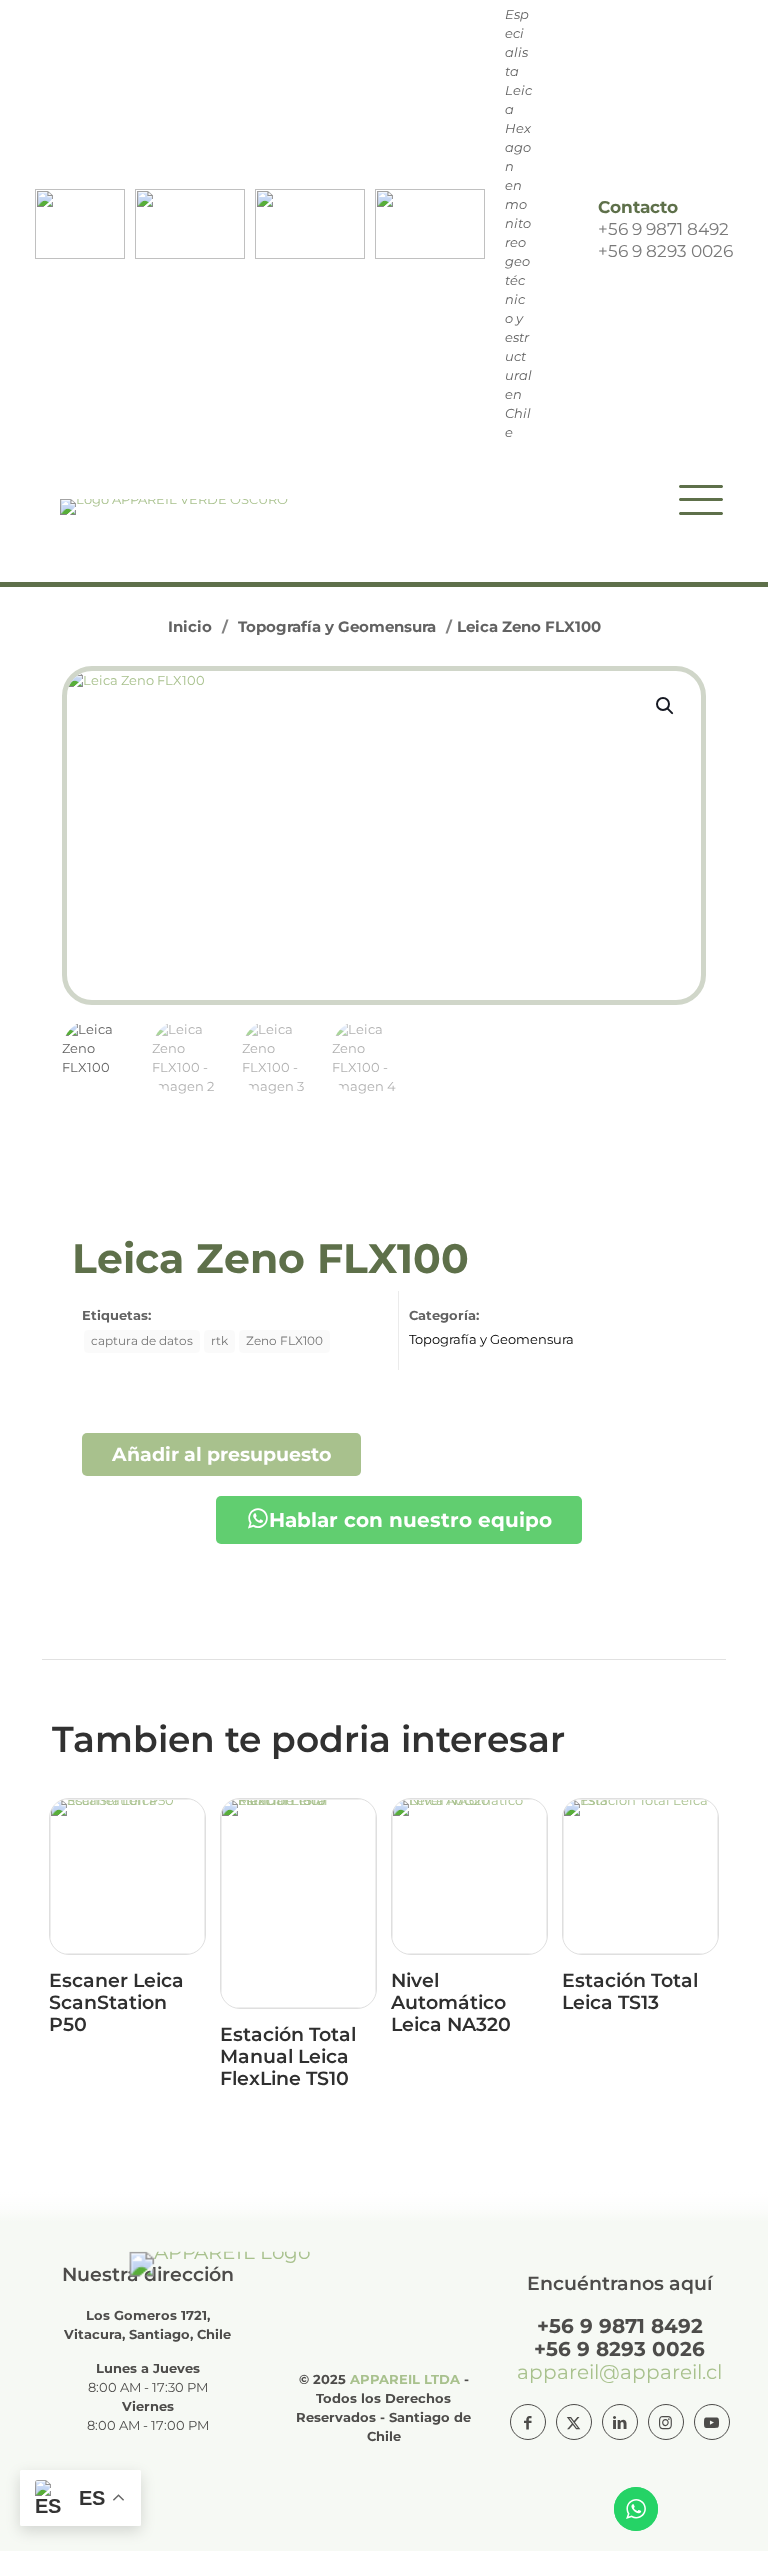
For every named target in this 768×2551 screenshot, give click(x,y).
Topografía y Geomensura (337, 626)
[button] (666, 706)
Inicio (190, 626)
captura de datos (142, 1341)
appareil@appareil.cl (619, 2372)
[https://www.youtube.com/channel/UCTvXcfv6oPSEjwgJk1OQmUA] (712, 2422)
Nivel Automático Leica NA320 (451, 2002)
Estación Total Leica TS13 (630, 1991)
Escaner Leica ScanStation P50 (116, 2002)
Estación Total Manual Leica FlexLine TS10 (288, 2056)
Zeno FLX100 (284, 1341)
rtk (219, 1341)
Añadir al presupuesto (221, 1454)
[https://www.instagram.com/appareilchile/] (666, 2422)
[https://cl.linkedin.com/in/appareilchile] (620, 2422)
